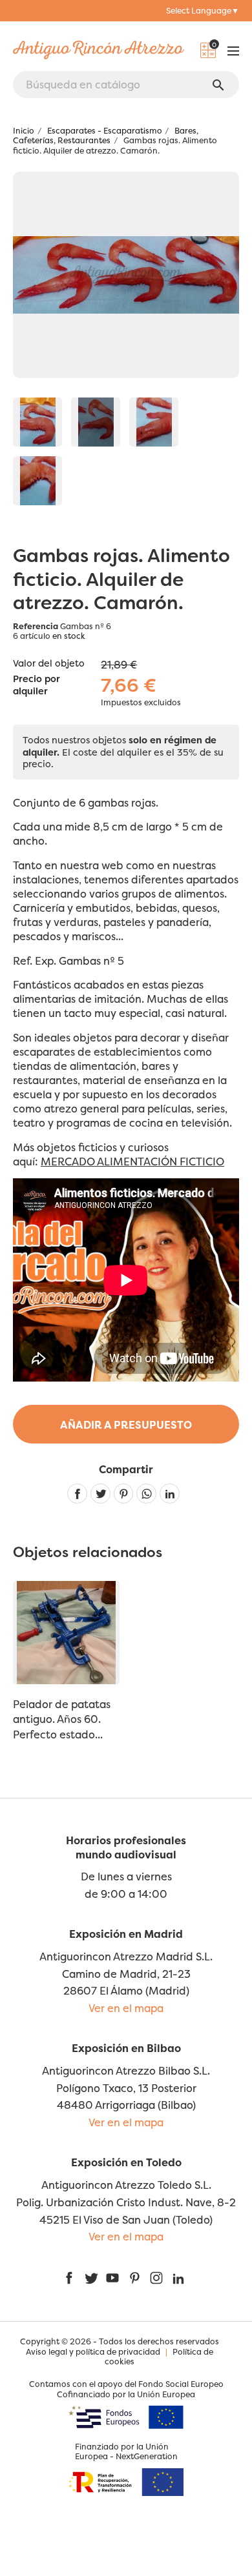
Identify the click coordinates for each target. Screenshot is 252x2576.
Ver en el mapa (126, 2008)
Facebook (69, 2278)
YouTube (112, 2278)
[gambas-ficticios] (96, 422)
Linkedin (170, 1494)
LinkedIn (178, 2278)
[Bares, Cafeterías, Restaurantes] (37, 422)
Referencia (36, 626)
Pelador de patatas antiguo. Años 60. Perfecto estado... (62, 1719)
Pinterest (124, 1494)
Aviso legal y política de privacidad (93, 2352)
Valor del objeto (49, 663)
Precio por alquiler (37, 685)
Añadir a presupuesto (126, 1425)
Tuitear (100, 1494)
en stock (69, 636)
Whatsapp (146, 1494)
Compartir (77, 1494)
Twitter (90, 2278)
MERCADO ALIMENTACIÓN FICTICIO (132, 1162)
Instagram (156, 2278)
